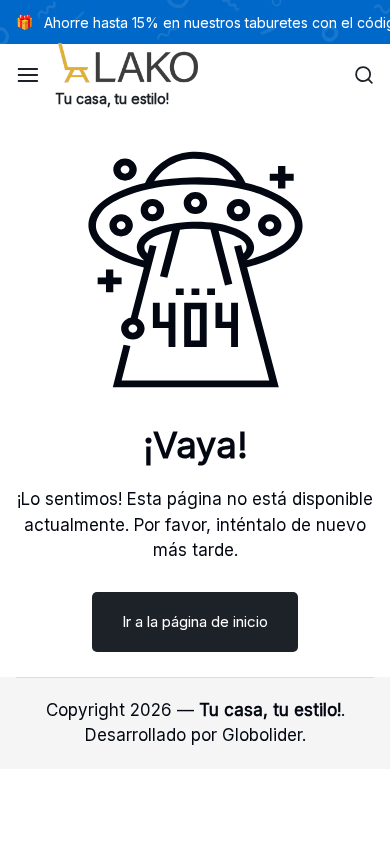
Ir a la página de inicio (195, 621)
